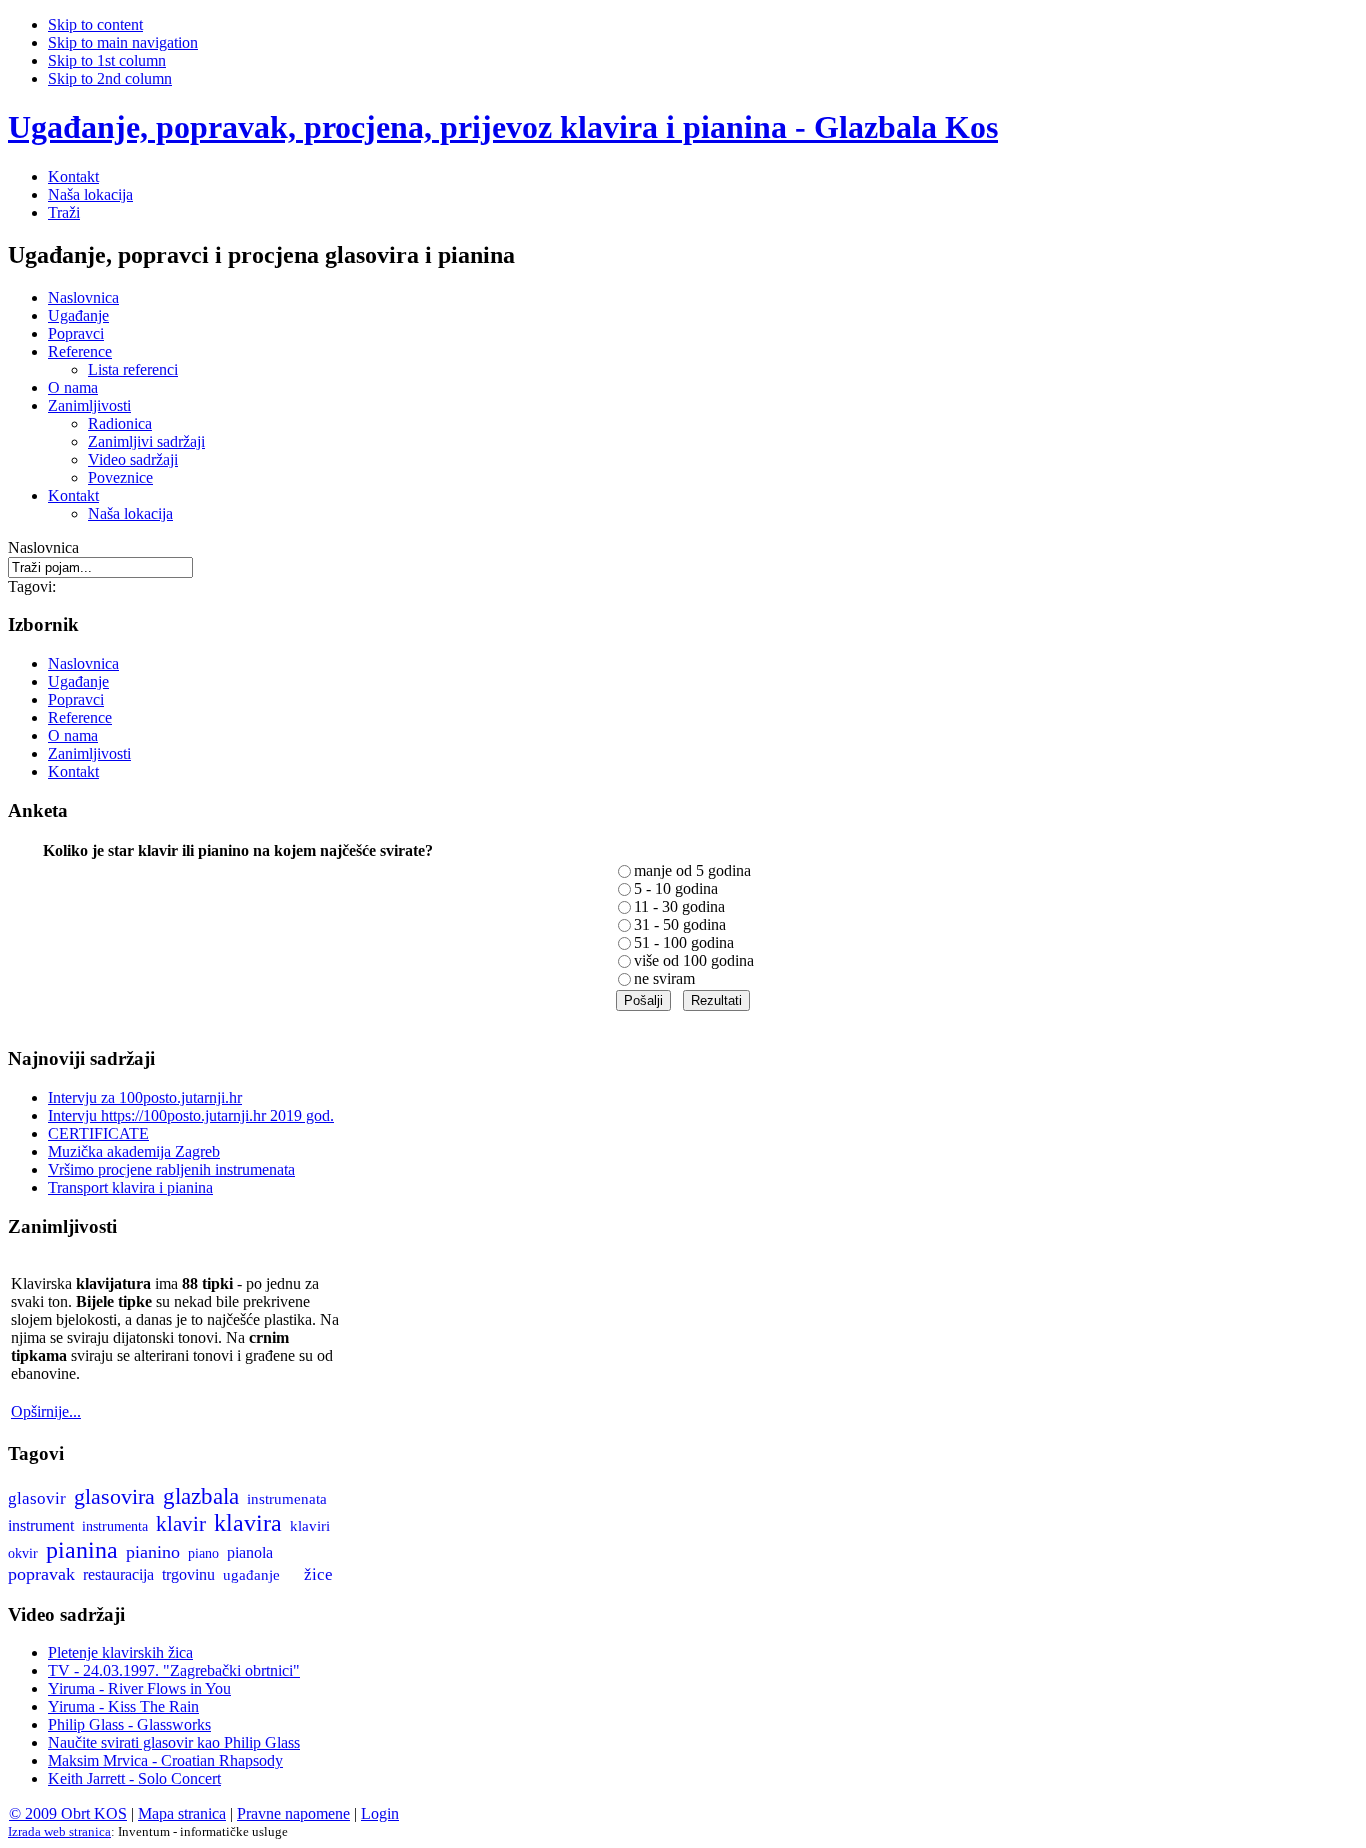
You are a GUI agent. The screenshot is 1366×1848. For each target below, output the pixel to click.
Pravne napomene (293, 1813)
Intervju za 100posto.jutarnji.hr (145, 1097)
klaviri (310, 1526)
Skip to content (95, 24)
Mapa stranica (182, 1813)
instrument (41, 1525)
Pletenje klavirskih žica (120, 1652)
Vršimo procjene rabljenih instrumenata (171, 1169)
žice (318, 1574)
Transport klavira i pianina (130, 1187)
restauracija (118, 1574)
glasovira (114, 1497)
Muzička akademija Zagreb (134, 1151)
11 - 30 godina (679, 906)
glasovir (37, 1498)
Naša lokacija (90, 194)
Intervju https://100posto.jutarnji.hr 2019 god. (191, 1115)
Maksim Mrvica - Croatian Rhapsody (165, 1760)
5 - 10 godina (676, 888)
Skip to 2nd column (110, 78)
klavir (181, 1524)
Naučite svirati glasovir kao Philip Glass (174, 1742)
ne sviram (664, 978)
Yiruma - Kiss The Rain (123, 1706)
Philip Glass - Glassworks (129, 1724)
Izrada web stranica (59, 1831)
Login (380, 1813)
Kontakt (73, 176)
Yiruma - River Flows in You (139, 1688)
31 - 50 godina (680, 924)
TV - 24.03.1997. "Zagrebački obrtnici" (174, 1670)
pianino (153, 1552)
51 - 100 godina (684, 942)
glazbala (201, 1496)
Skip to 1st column (107, 60)
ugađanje (251, 1575)
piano (203, 1553)
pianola (250, 1552)
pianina (82, 1550)
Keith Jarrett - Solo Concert (134, 1778)
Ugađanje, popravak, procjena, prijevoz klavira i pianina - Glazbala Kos (503, 127)
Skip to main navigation (123, 42)
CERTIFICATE (98, 1133)
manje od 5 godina (692, 870)
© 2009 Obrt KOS (68, 1813)
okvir (23, 1553)
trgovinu (188, 1574)
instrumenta (115, 1526)
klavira (248, 1523)
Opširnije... (46, 1411)
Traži (64, 212)
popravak (41, 1574)
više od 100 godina (694, 960)
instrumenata (287, 1499)
